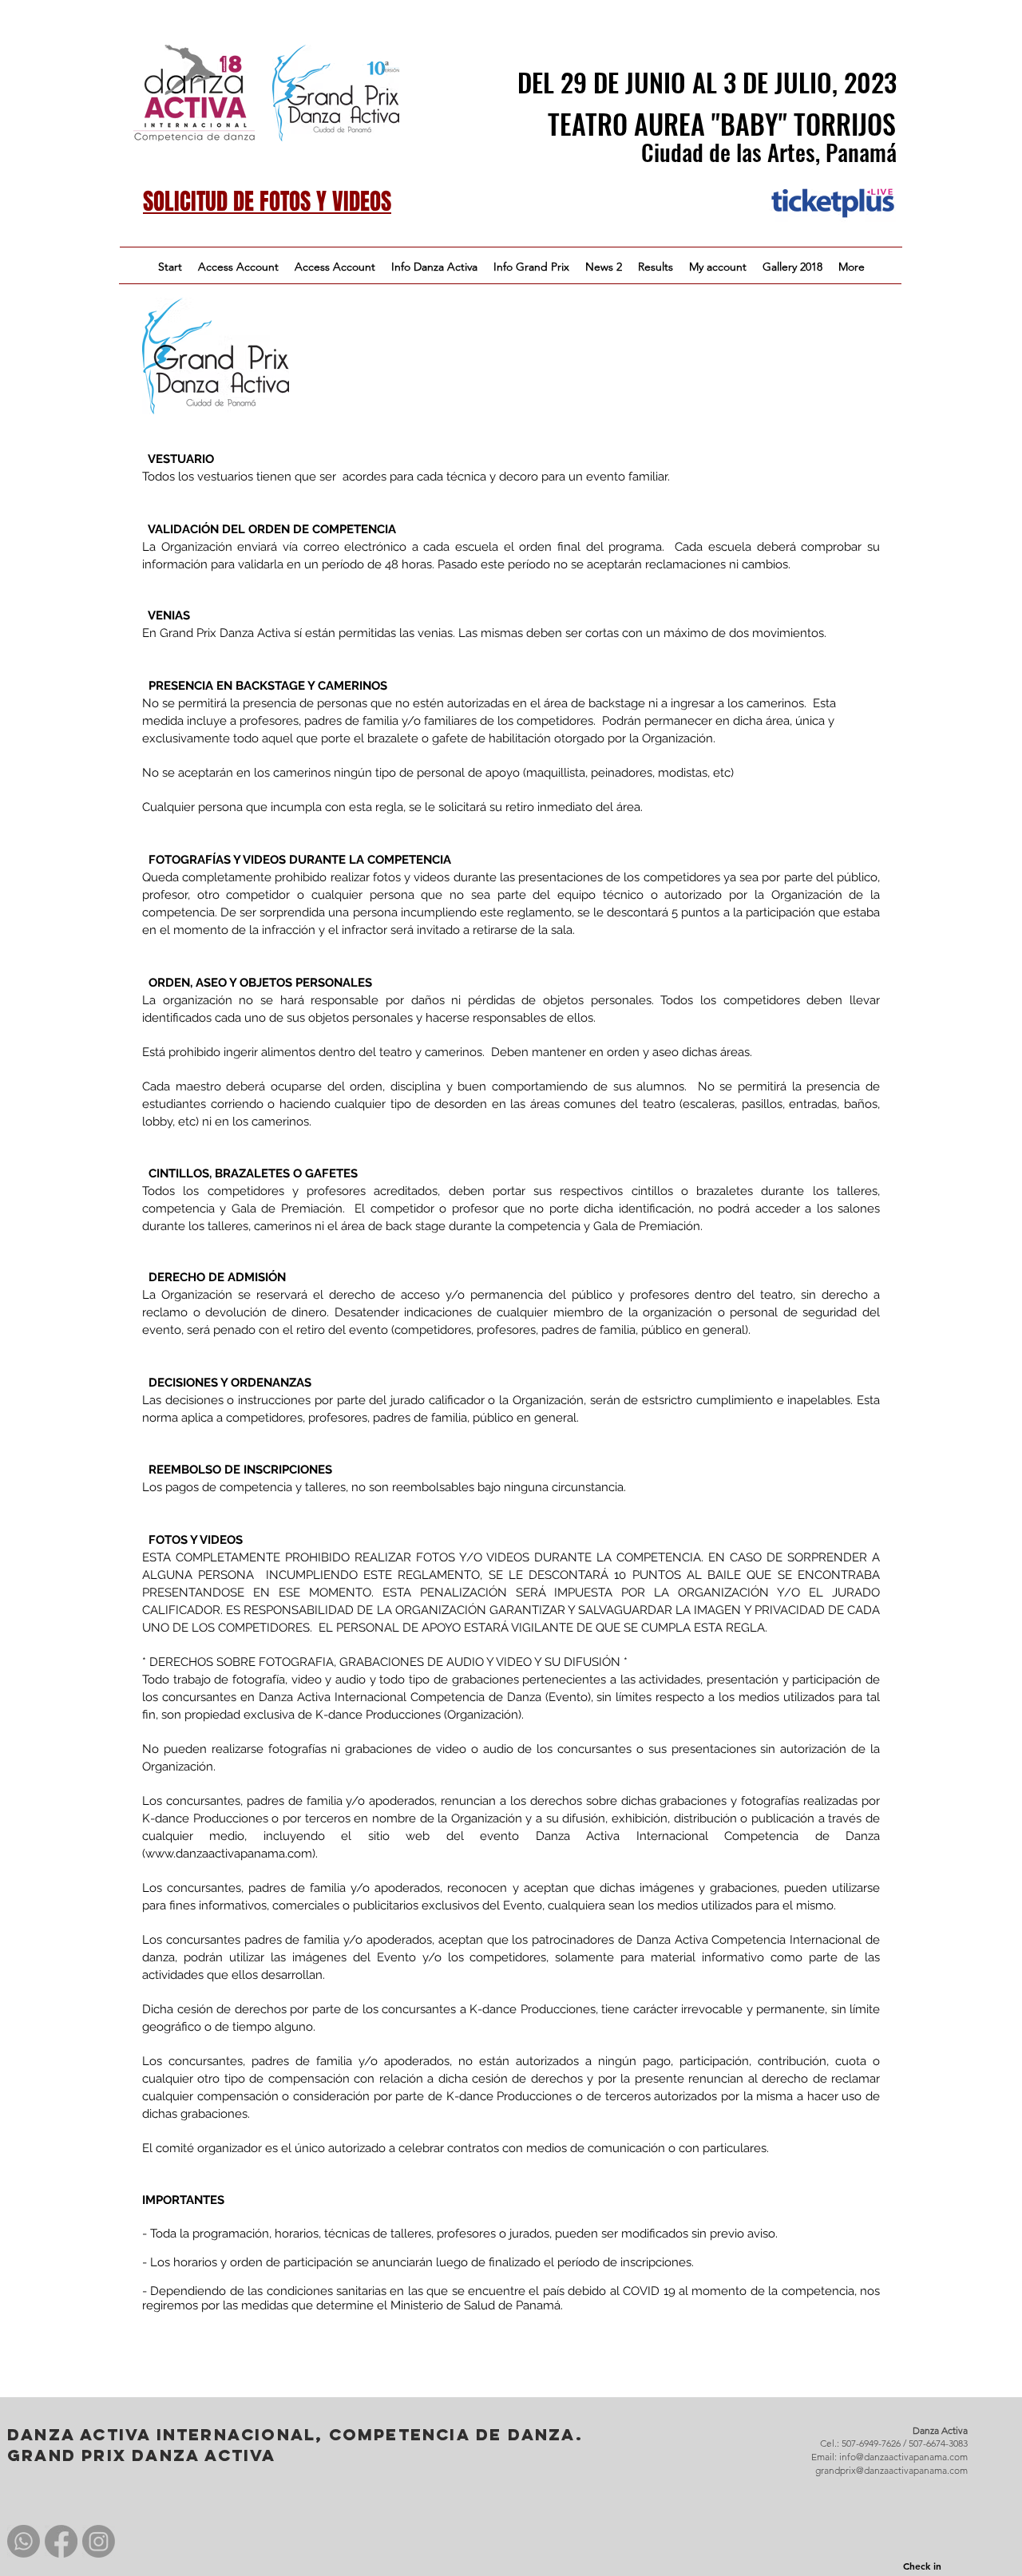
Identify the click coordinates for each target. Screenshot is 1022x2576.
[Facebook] (61, 2541)
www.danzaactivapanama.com (229, 1854)
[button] (434, 267)
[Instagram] (99, 2541)
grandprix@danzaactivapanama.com (891, 2470)
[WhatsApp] (24, 2541)
